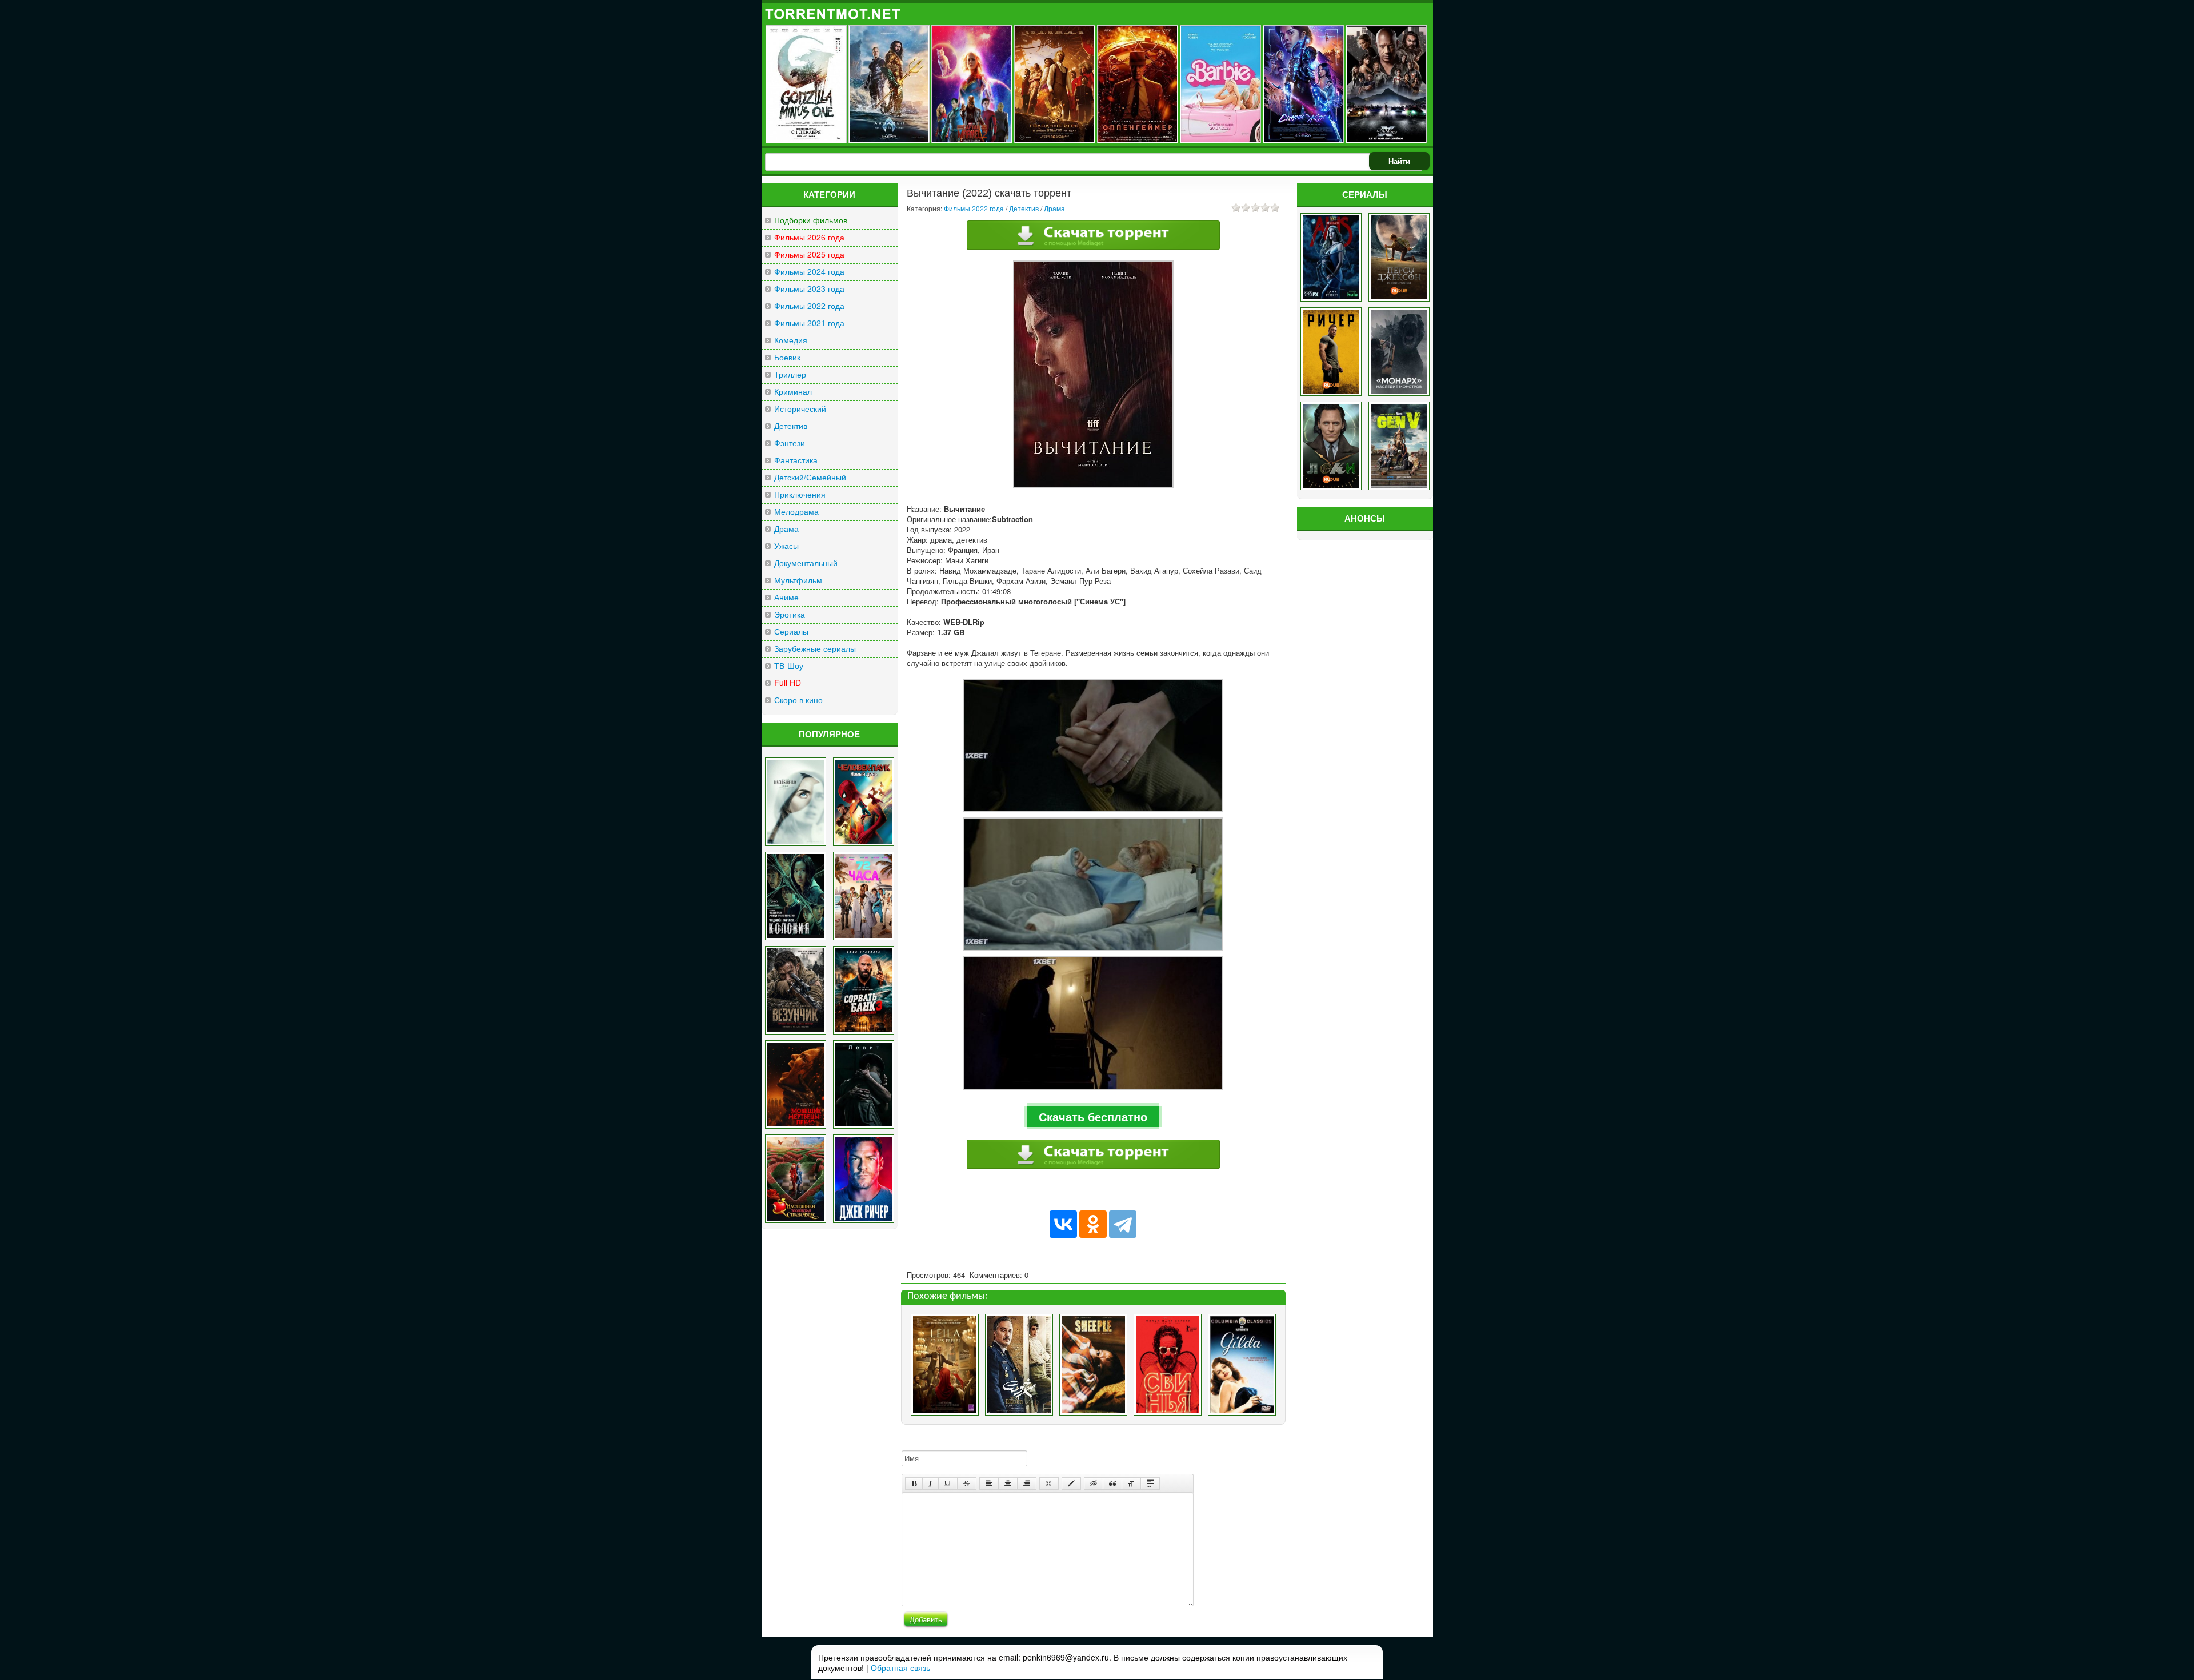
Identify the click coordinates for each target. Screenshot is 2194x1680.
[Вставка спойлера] (1150, 1483)
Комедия (791, 340)
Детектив (791, 426)
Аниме (786, 597)
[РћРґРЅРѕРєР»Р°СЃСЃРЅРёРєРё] (1093, 1224)
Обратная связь (900, 1667)
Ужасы (786, 546)
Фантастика (796, 460)
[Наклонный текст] (930, 1483)
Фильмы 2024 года (809, 272)
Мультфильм (798, 580)
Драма (786, 529)
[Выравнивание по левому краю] (989, 1483)
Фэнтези (790, 443)
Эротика (790, 614)
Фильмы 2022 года (809, 306)
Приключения (800, 494)
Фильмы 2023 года (809, 289)
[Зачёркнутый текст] (967, 1483)
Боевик (787, 357)
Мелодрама (796, 512)
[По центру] (1008, 1483)
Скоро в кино (798, 700)
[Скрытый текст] (1094, 1483)
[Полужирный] (914, 1483)
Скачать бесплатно (1093, 1116)
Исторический (800, 409)
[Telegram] (1123, 1224)
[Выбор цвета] (1071, 1483)
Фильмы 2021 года (809, 323)
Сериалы (791, 631)
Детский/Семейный (810, 477)
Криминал (793, 392)
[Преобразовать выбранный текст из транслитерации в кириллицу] (1131, 1483)
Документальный (806, 563)
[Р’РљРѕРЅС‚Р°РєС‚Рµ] (1063, 1224)
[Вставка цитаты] (1112, 1483)
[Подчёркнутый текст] (948, 1483)
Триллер (790, 374)
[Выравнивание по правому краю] (1027, 1483)
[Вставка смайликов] (1049, 1483)
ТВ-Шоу (789, 666)
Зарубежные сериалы (815, 649)
